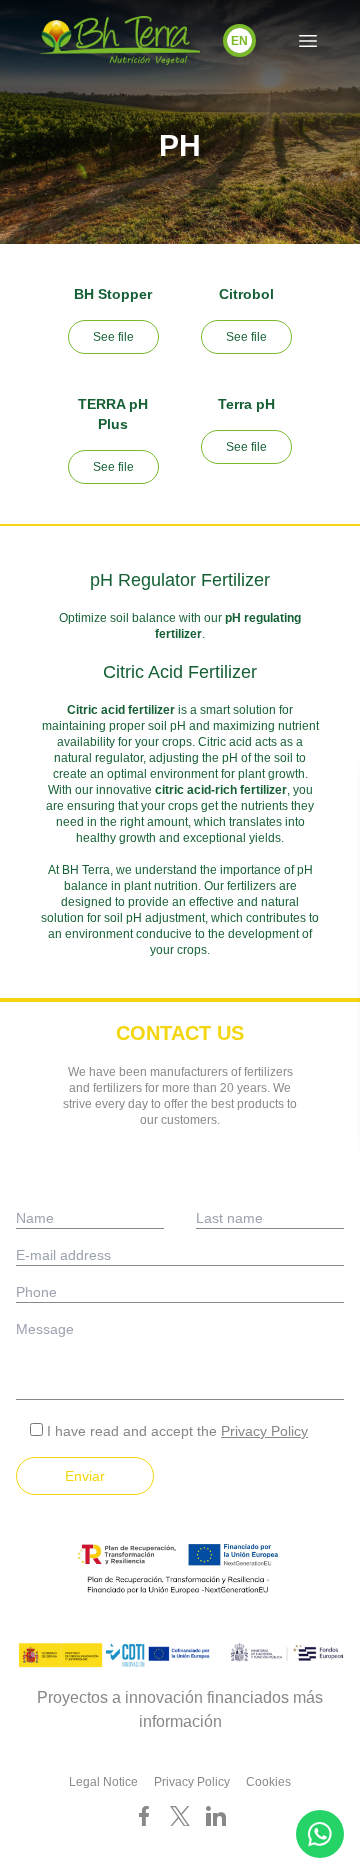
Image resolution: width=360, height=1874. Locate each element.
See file (113, 337)
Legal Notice (103, 1782)
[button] (239, 40)
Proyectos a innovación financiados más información (180, 1709)
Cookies (268, 1782)
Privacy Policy (264, 1431)
